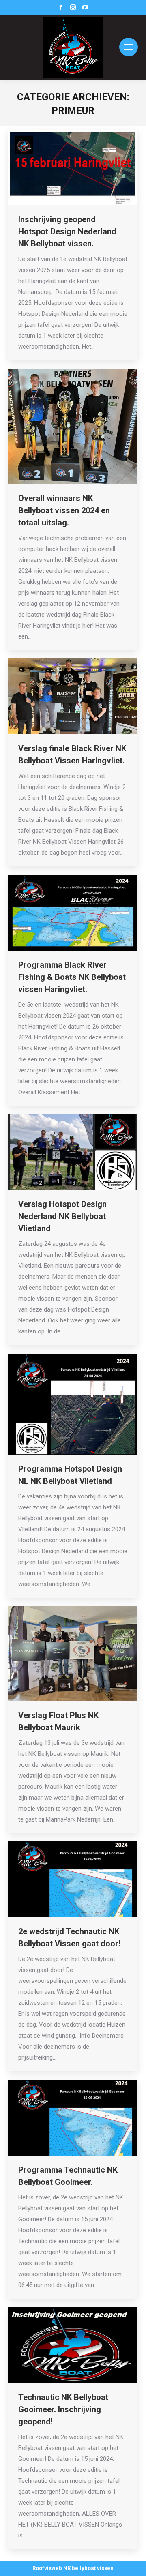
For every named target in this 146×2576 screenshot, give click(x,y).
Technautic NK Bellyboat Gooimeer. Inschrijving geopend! (63, 2409)
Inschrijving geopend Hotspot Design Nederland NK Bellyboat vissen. (67, 231)
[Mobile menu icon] (129, 47)
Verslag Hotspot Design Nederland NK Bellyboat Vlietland (62, 1216)
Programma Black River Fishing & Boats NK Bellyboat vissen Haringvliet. (72, 977)
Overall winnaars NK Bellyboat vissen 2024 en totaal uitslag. (64, 510)
